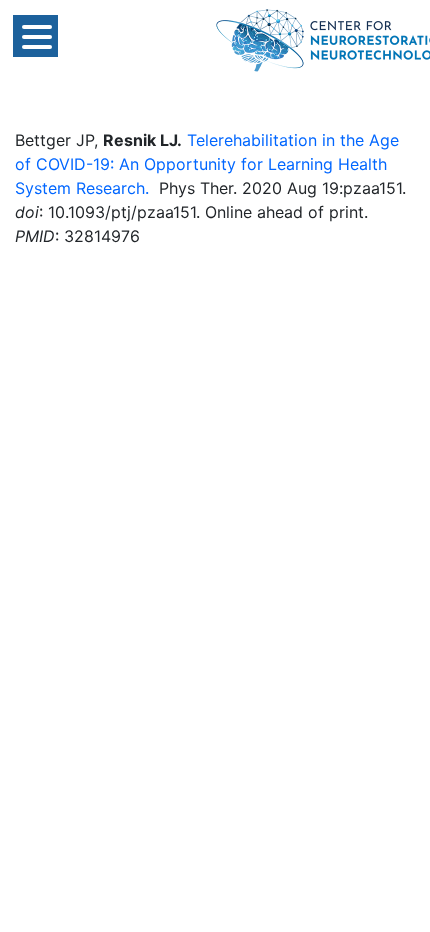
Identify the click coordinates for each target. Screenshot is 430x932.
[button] (35, 36)
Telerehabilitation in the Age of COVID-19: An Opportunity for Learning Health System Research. (207, 164)
